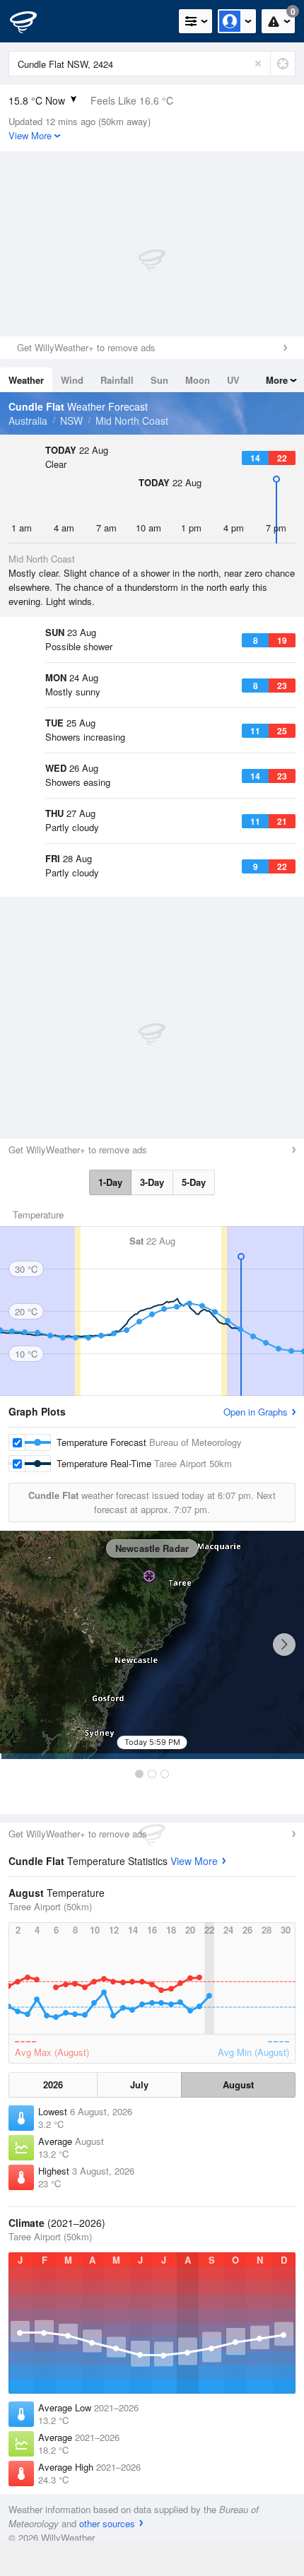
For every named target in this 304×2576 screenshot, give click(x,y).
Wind (72, 380)
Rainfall (117, 380)
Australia (28, 420)
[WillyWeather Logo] (32, 21)
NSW (71, 420)
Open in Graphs (256, 1412)
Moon (198, 380)
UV (233, 380)
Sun (159, 380)
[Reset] (258, 64)
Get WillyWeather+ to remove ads (86, 347)
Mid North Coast (132, 420)
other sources (107, 2523)
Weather (26, 380)
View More (194, 1861)
